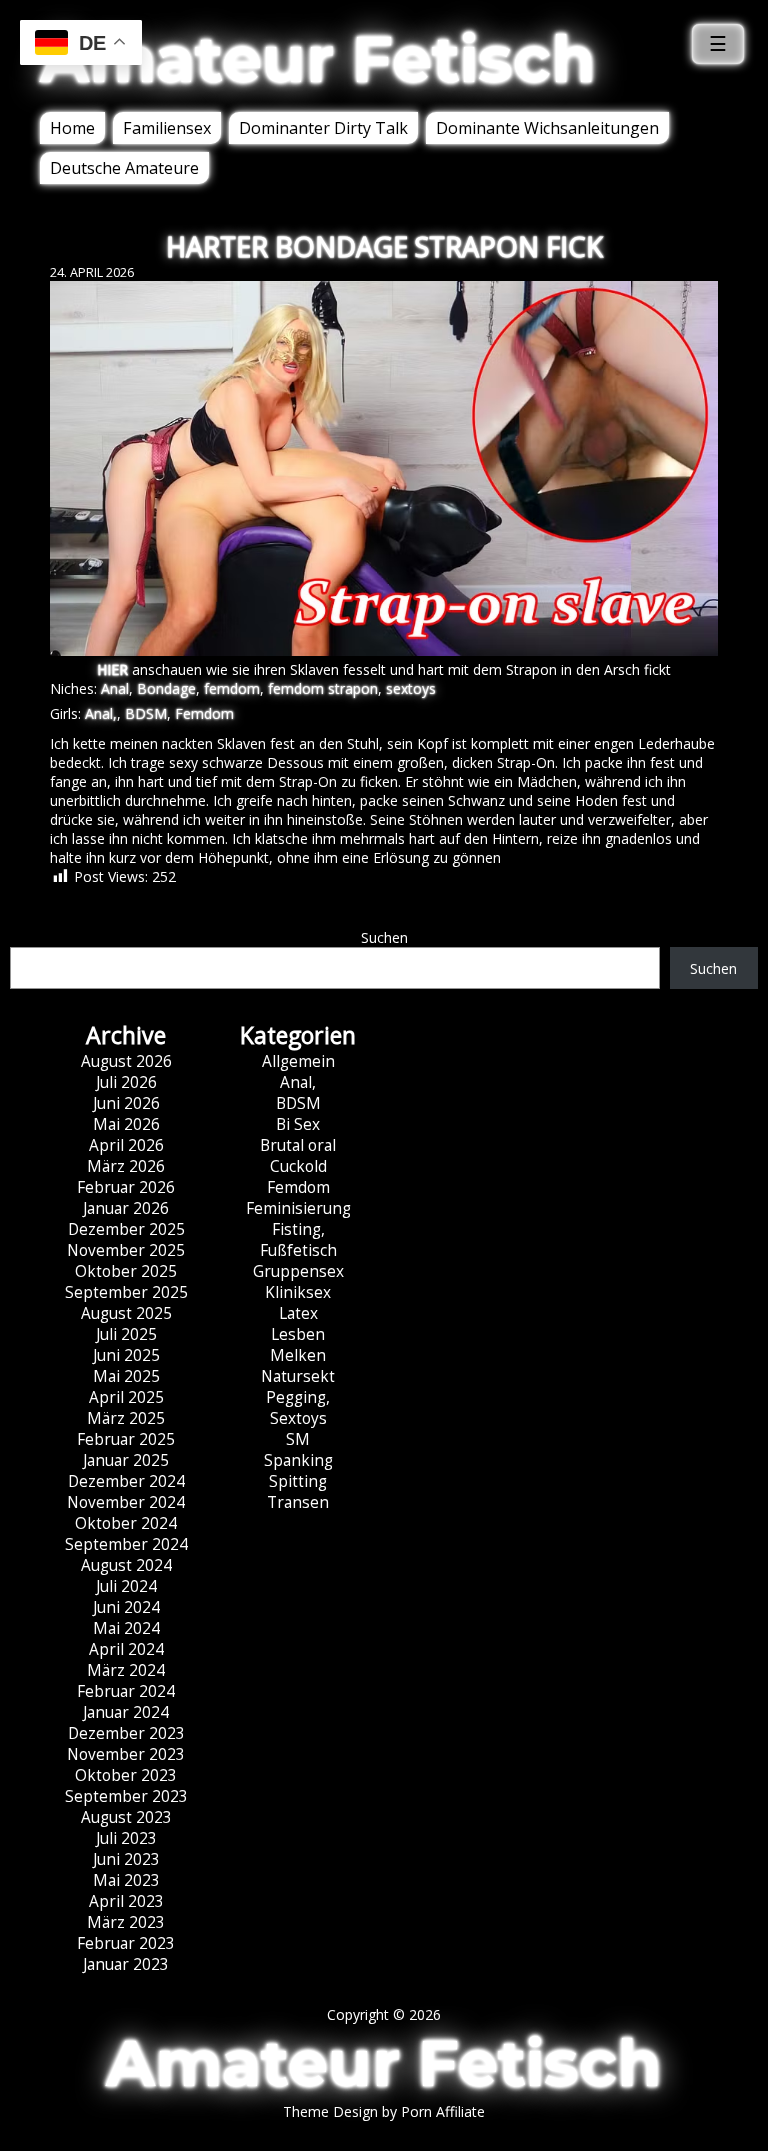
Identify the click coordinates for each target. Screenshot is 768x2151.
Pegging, (298, 1397)
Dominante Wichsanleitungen (547, 128)
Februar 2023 (126, 1943)
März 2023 (126, 1922)
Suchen (384, 937)
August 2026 (126, 1061)
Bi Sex (298, 1124)
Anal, (101, 713)
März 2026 (126, 1166)
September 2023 (126, 1796)
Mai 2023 (126, 1880)
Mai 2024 (126, 1628)
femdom (232, 688)
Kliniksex (298, 1292)
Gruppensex (298, 1271)
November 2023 (126, 1754)
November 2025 (126, 1250)
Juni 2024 (126, 1607)
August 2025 (126, 1313)
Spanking (298, 1460)
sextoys (411, 688)
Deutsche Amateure (124, 168)
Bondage (166, 688)
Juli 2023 (126, 1838)
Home (72, 128)
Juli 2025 (126, 1334)
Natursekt (298, 1376)
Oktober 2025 (126, 1271)
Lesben (298, 1334)
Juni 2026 (126, 1103)
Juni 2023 (126, 1859)
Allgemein (298, 1061)
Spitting (298, 1481)
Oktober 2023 (126, 1775)
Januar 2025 (126, 1460)
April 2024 (126, 1649)
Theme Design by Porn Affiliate (384, 2111)
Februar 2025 (126, 1439)
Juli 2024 (126, 1586)
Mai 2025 (126, 1376)
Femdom (204, 713)
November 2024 (126, 1502)
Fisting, (298, 1229)
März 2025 (126, 1418)
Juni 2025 (126, 1355)
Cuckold (298, 1166)
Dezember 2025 (126, 1229)
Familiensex (167, 128)
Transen (298, 1502)
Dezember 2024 (126, 1481)
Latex (298, 1313)
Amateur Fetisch (318, 59)
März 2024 (126, 1670)
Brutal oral (298, 1145)
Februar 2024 (126, 1691)
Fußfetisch (298, 1250)
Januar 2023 (126, 1964)
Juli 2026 (126, 1082)
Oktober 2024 (126, 1523)
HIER (112, 669)
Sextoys (298, 1418)
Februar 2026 (126, 1187)
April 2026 (126, 1145)
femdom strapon (323, 688)
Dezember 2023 (126, 1733)
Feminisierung (298, 1208)
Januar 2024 (126, 1712)
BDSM (146, 713)
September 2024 (126, 1544)
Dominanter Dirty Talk (323, 128)
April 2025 (126, 1397)
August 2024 (126, 1565)
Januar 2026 (126, 1208)
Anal (115, 688)
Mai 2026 (126, 1124)
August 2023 (126, 1817)
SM (298, 1439)
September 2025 (126, 1292)
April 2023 (126, 1901)
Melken (298, 1355)
